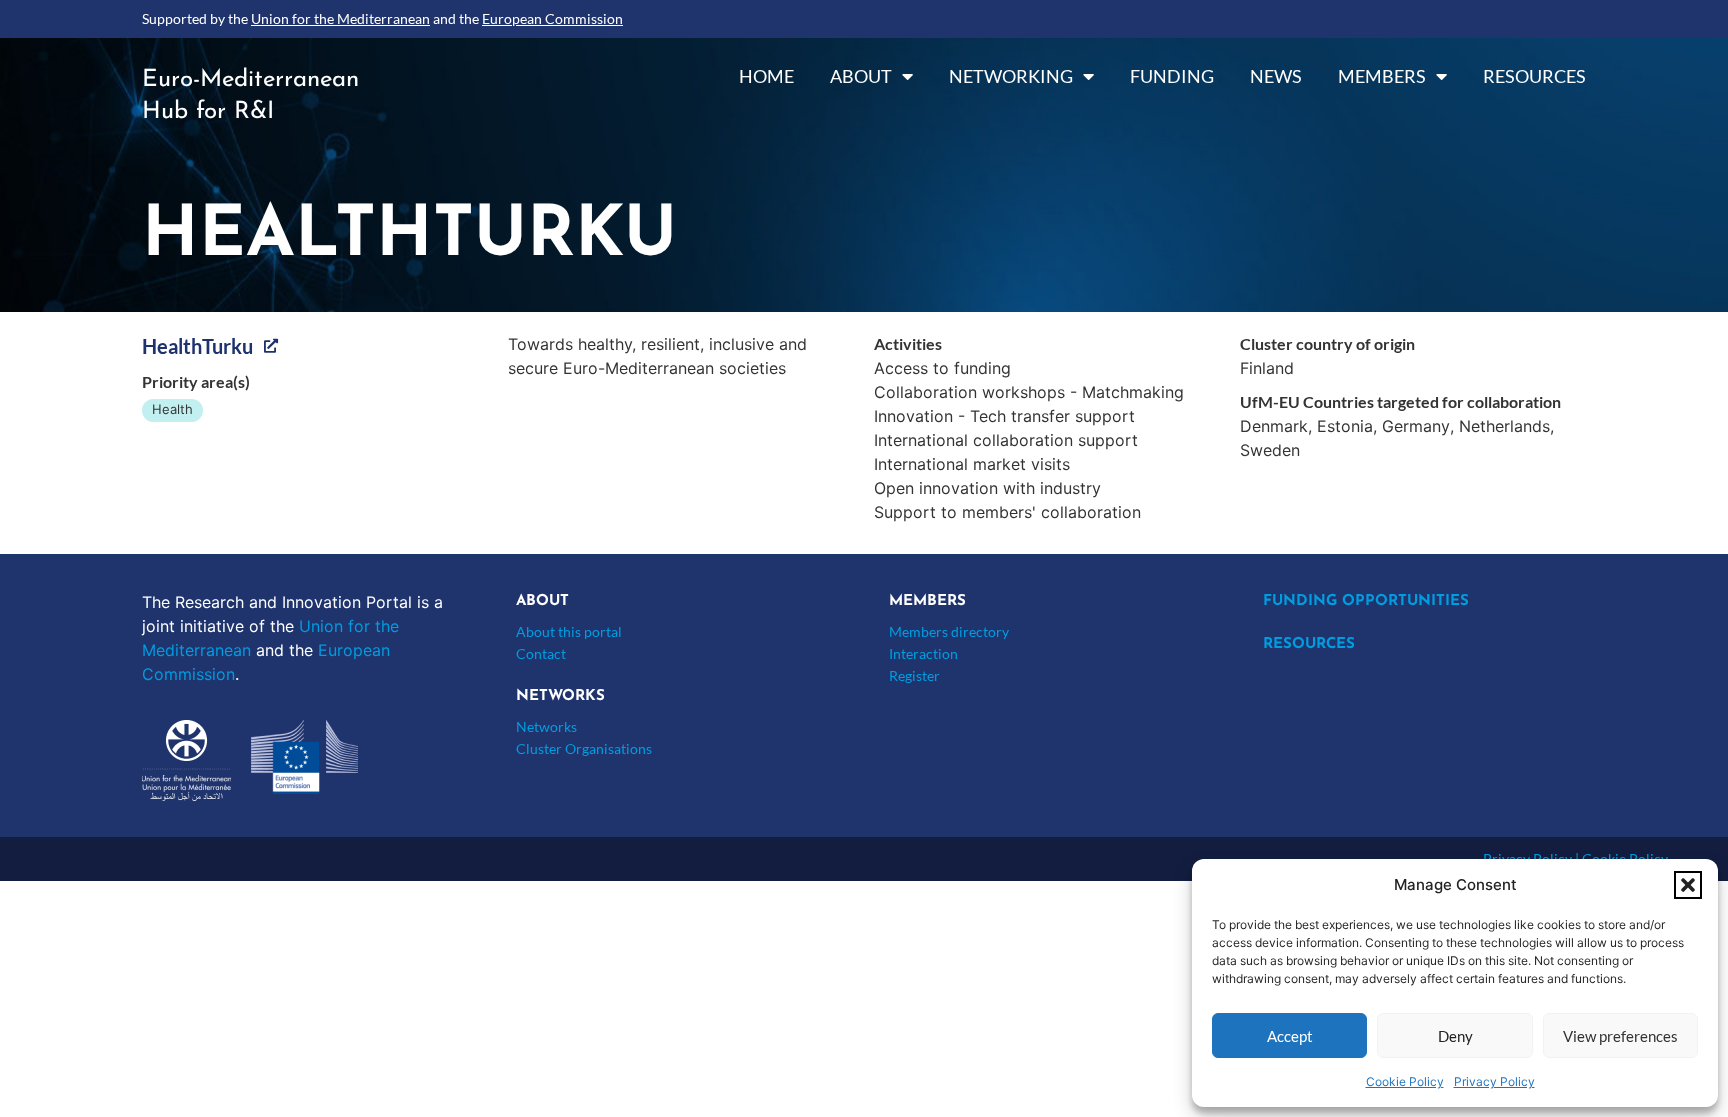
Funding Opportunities (1366, 601)
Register (914, 675)
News (1276, 76)
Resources (1534, 76)
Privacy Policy (1494, 1081)
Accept (1290, 1036)
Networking (1011, 76)
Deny (1455, 1036)
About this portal (569, 631)
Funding (1172, 76)
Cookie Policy (1405, 1081)
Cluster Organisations (584, 748)
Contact (541, 653)
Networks (546, 726)
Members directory (949, 631)
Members (1382, 76)
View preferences (1620, 1036)
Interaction (923, 653)
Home (766, 76)
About (861, 76)
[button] (1688, 885)
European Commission (552, 18)
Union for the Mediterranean (340, 18)
